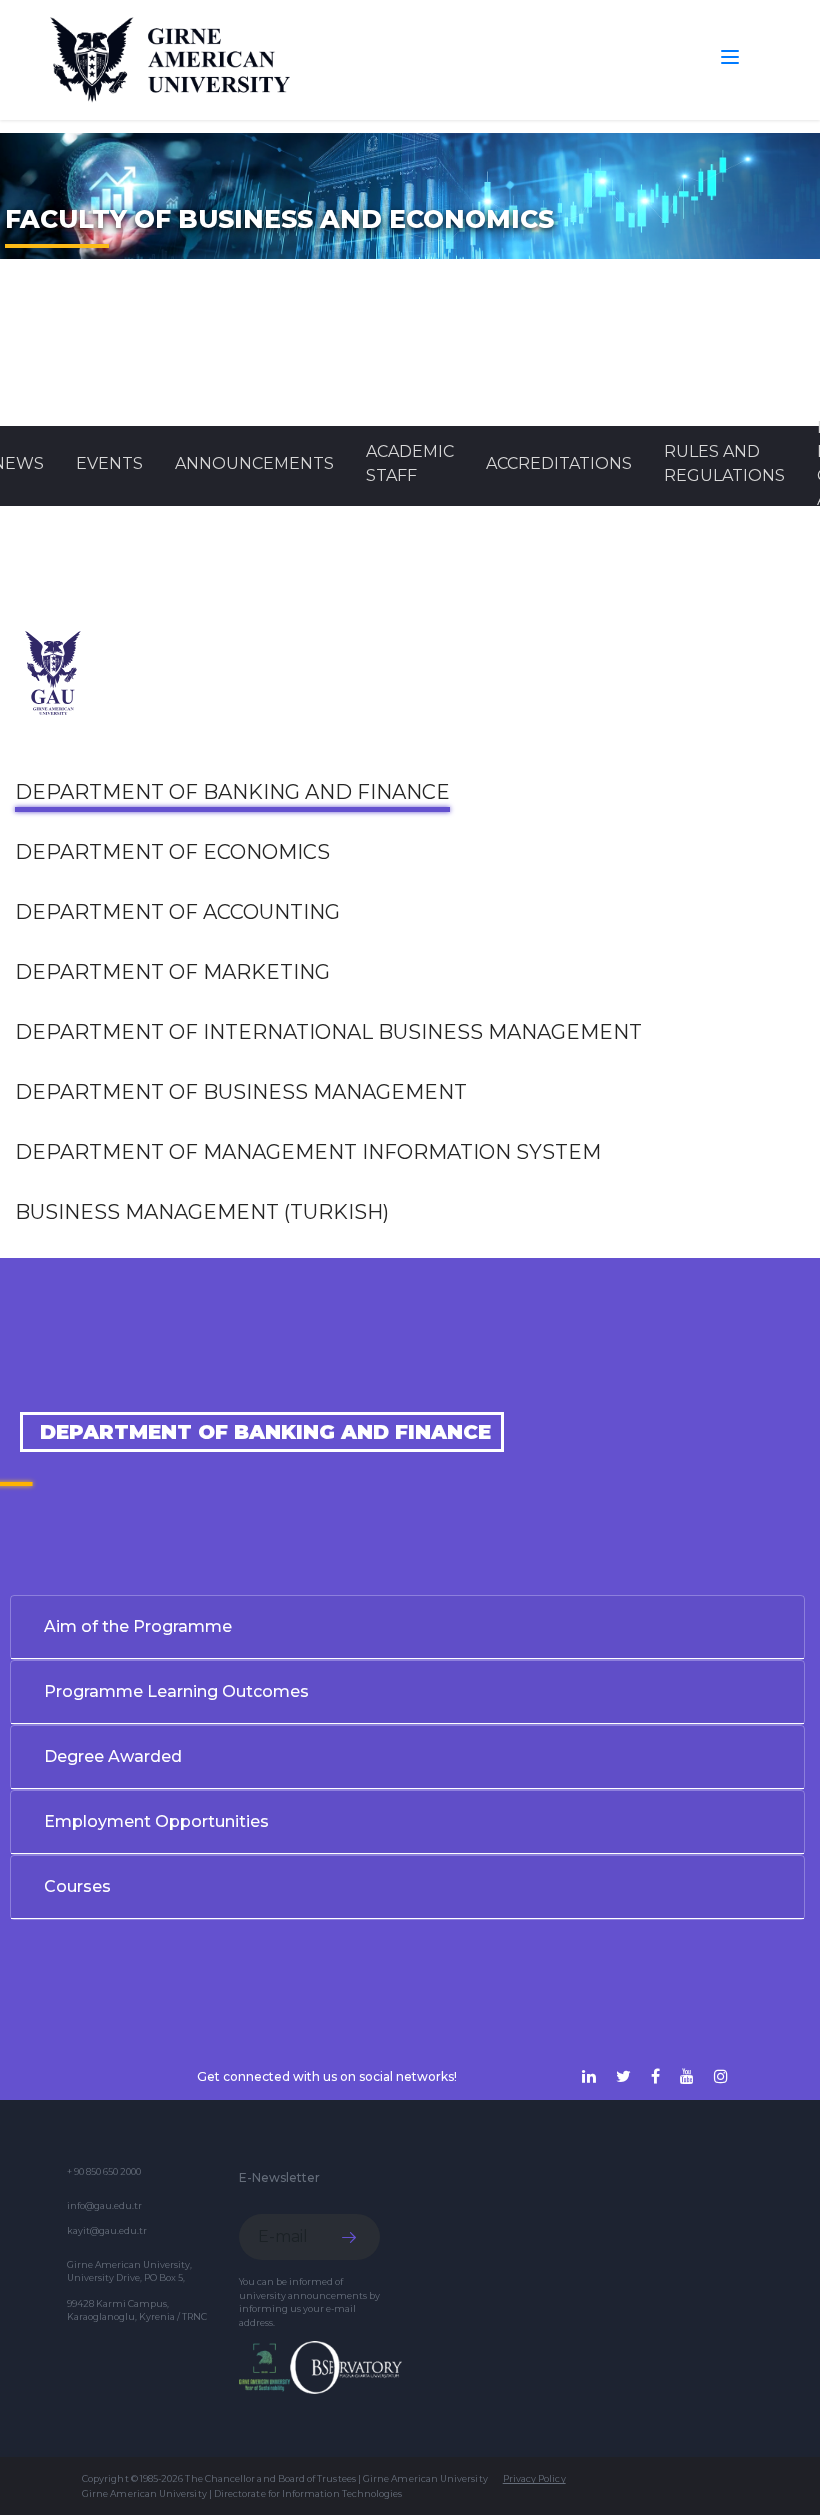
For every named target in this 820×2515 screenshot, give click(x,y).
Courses (77, 1886)
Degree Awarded (113, 1756)
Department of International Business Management (328, 1032)
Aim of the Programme (138, 1626)
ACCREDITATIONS (559, 463)
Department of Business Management (241, 1092)
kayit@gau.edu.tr (107, 2230)
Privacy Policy (534, 2478)
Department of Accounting (177, 912)
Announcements (254, 463)
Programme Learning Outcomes (176, 1691)
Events (109, 463)
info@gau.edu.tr (104, 2205)
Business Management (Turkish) (202, 1212)
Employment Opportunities (156, 1821)
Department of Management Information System (308, 1152)
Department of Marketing (172, 972)
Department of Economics (172, 852)
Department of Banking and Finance (232, 792)
